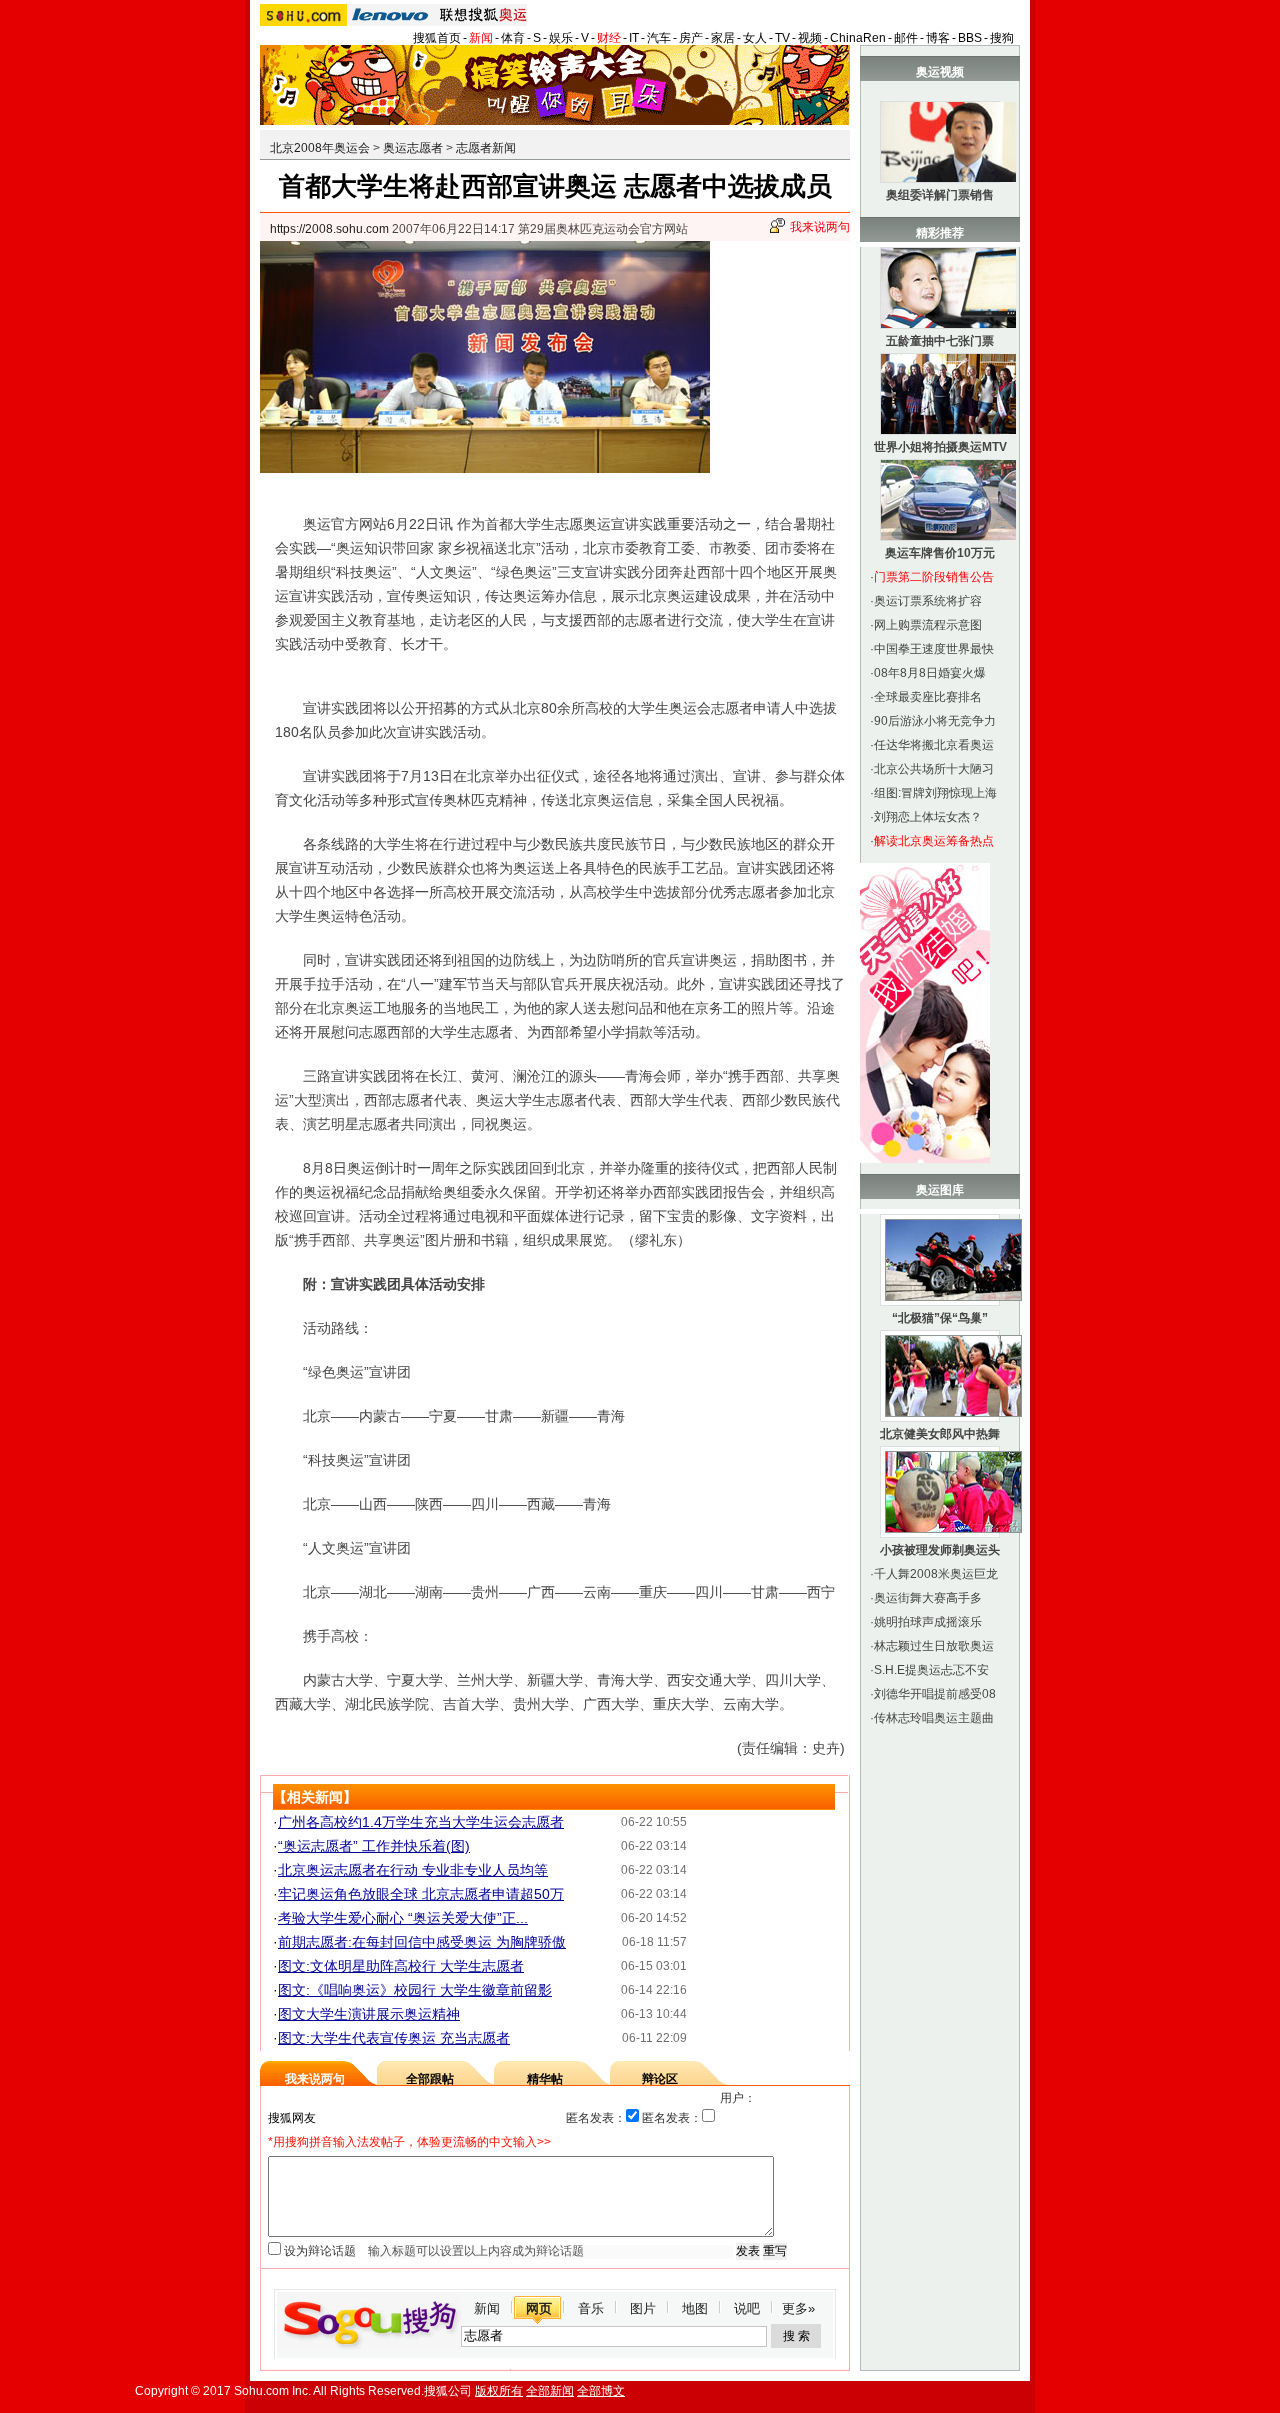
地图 (695, 2308)
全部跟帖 (430, 2079)
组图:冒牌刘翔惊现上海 (935, 793)
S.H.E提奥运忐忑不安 (931, 1670)
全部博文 (601, 2391)
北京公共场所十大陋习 (934, 769)
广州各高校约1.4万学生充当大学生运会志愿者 (421, 1822)
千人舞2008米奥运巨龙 (936, 1574)
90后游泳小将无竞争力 (935, 721)
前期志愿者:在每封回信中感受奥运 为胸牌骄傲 (422, 1942)
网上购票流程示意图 (928, 625)
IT (634, 38)
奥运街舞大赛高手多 (928, 1598)
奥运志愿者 (413, 148)
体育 (513, 38)
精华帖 (545, 2079)
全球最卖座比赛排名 (928, 697)
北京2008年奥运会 (320, 148)
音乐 (591, 2308)
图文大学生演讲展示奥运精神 (369, 2014)
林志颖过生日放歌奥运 (934, 1646)
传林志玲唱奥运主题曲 (934, 1718)
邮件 (906, 38)
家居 (723, 38)
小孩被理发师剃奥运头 (940, 1550)
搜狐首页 (437, 38)
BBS (970, 38)
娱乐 (561, 38)
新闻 (481, 38)
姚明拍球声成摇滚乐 (928, 1622)
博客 (938, 38)
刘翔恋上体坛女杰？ (928, 817)
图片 (643, 2308)
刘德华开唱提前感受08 (935, 1694)
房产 (691, 38)
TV (782, 38)
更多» (798, 2308)
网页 (539, 2308)
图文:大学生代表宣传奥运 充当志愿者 (394, 2038)
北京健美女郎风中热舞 (940, 1434)
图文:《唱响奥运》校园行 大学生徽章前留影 (415, 1990)
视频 (810, 38)
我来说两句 (820, 227)
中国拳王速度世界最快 (934, 649)
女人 (755, 38)
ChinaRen (858, 38)
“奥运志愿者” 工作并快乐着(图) (374, 1846)
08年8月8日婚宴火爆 (930, 673)
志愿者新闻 (486, 148)
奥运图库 (940, 1190)
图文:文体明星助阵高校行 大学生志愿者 (401, 1966)
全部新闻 (550, 2391)
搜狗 (1002, 38)
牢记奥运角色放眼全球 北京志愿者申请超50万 (421, 1894)
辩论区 (660, 2079)
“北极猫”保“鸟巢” (940, 1318)
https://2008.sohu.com (329, 229)
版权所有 (499, 2391)
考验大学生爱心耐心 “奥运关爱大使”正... (403, 1918)
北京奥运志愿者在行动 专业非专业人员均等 (413, 1870)
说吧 (747, 2308)
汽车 (659, 38)
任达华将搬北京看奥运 (934, 745)
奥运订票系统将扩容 (928, 601)
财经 (609, 38)
